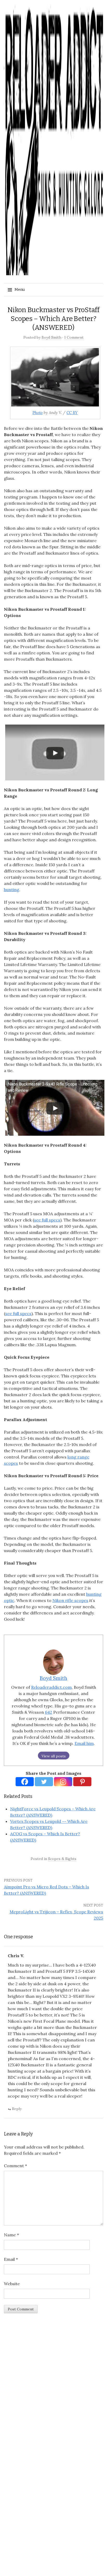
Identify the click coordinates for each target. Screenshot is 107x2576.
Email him (84, 1743)
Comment (15, 2166)
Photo (38, 413)
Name (11, 2235)
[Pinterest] (82, 1782)
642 (49, 1712)
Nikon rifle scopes (70, 1600)
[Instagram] (63, 1782)
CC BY (72, 413)
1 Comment (74, 337)
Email (11, 2259)
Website (12, 2284)
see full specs (47, 1220)
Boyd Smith (51, 337)
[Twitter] (44, 1782)
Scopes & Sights (62, 1859)
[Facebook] (25, 1782)
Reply (17, 2109)
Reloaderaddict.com (51, 1687)
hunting (12, 890)
